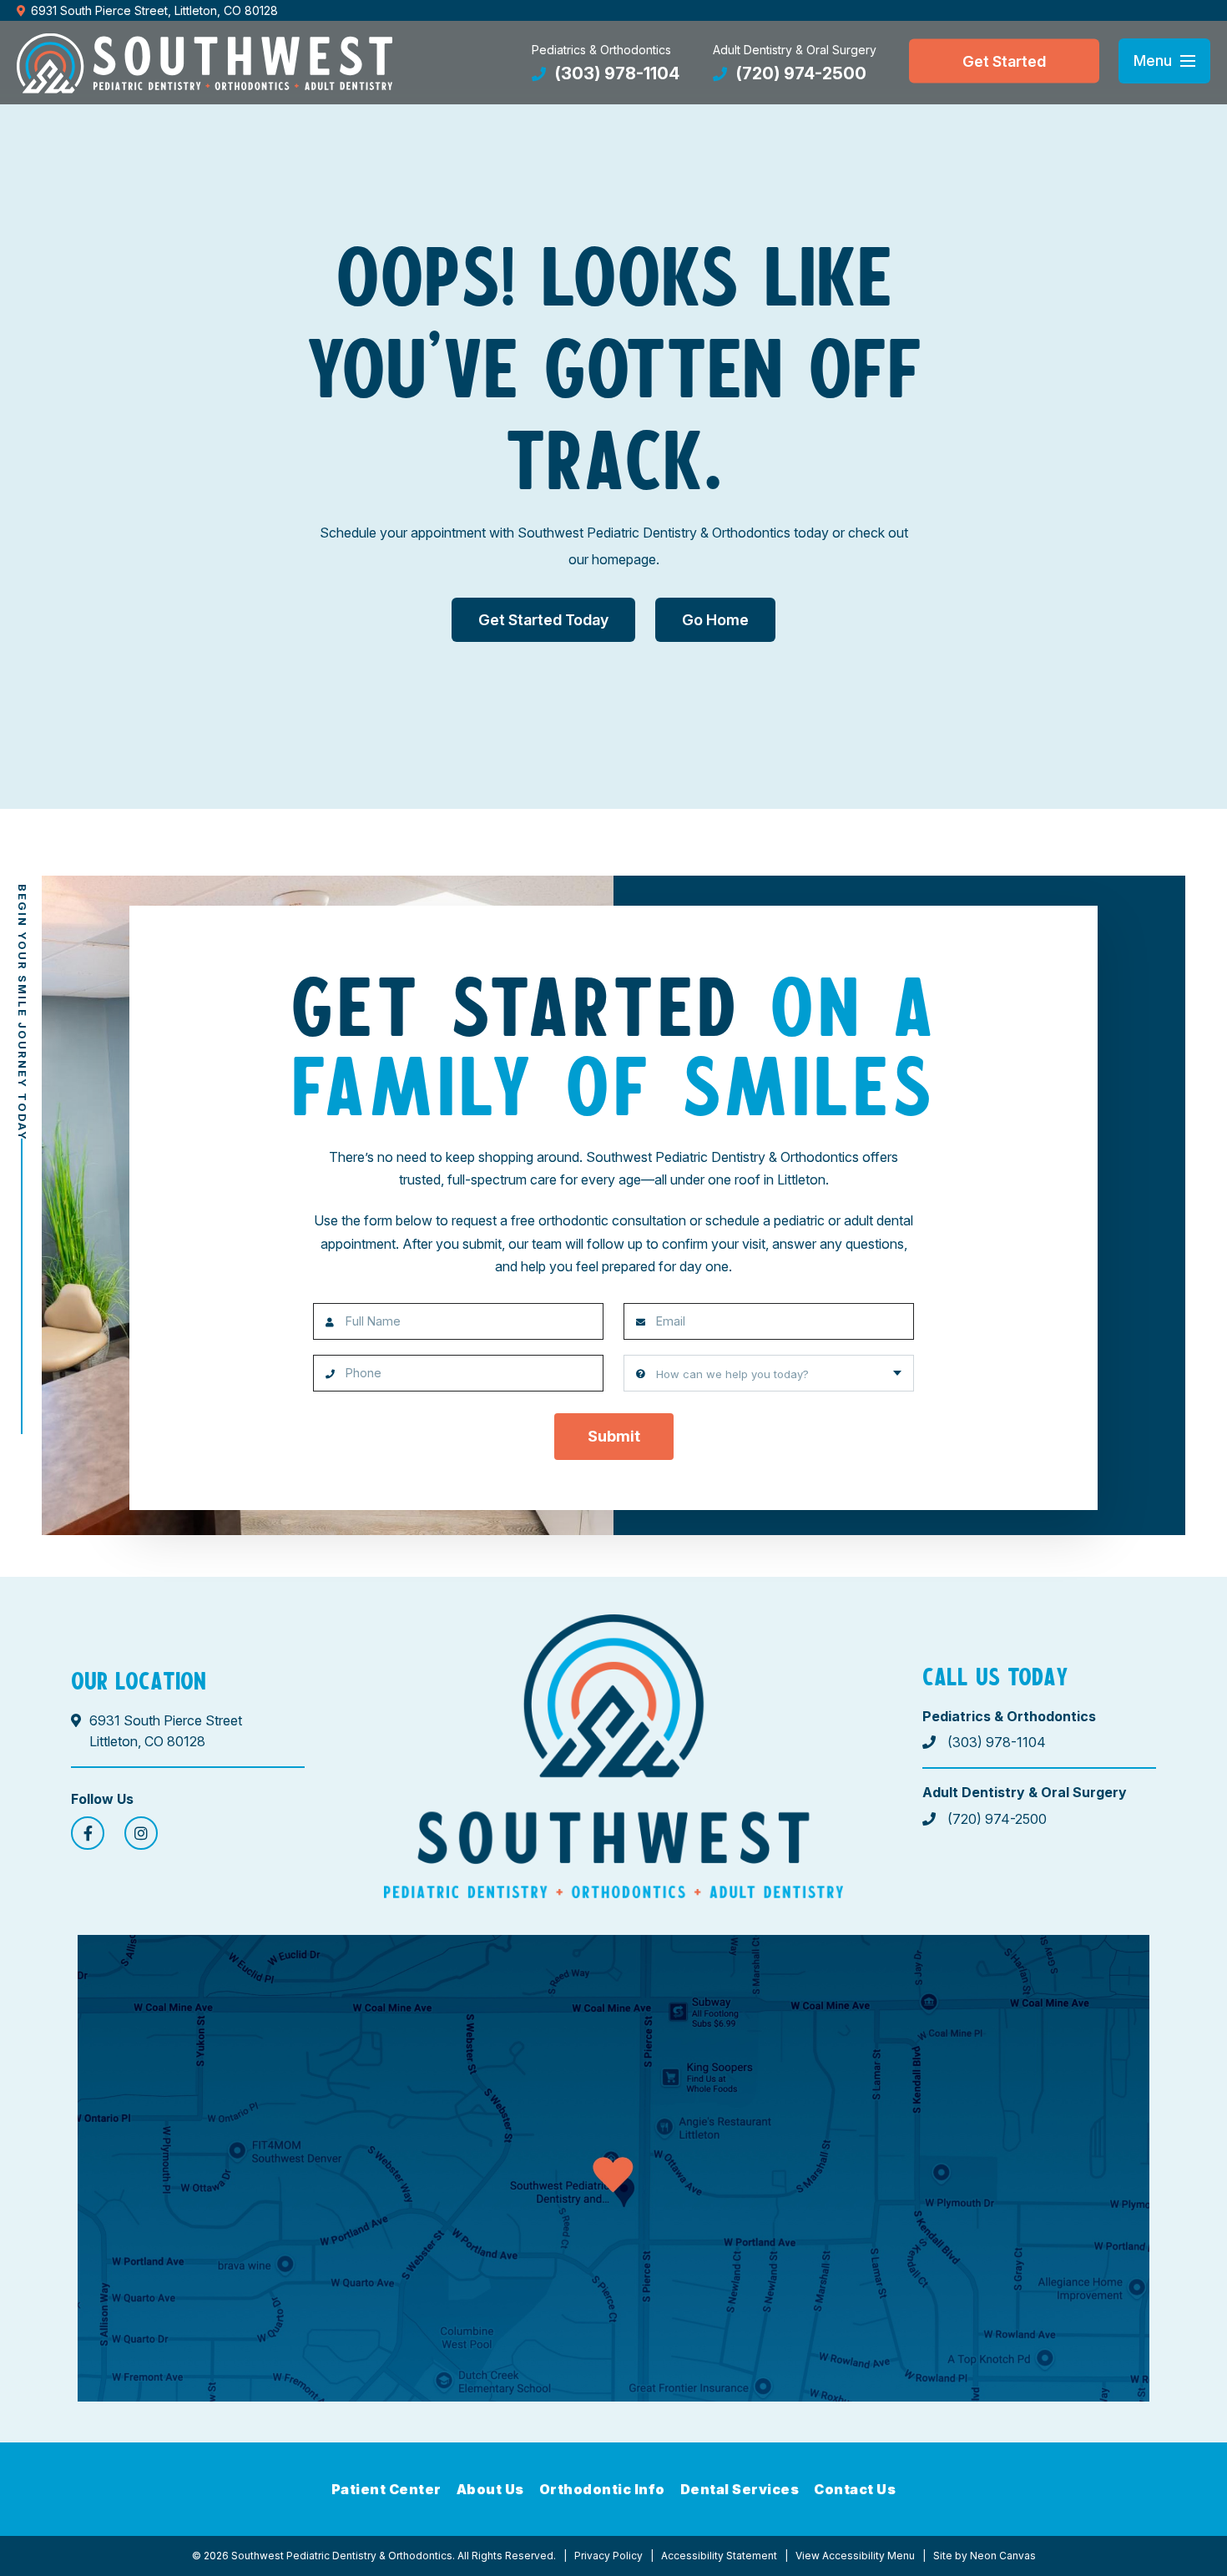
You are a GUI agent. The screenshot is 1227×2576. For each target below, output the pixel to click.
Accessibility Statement (719, 2556)
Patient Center (386, 2489)
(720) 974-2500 (799, 73)
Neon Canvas (1003, 2556)
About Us (490, 2489)
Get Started (1004, 61)
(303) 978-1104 (615, 73)
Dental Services (740, 2489)
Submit (614, 1436)
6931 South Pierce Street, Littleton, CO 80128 (154, 10)
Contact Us (855, 2489)
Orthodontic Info (602, 2489)
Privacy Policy (608, 2556)
